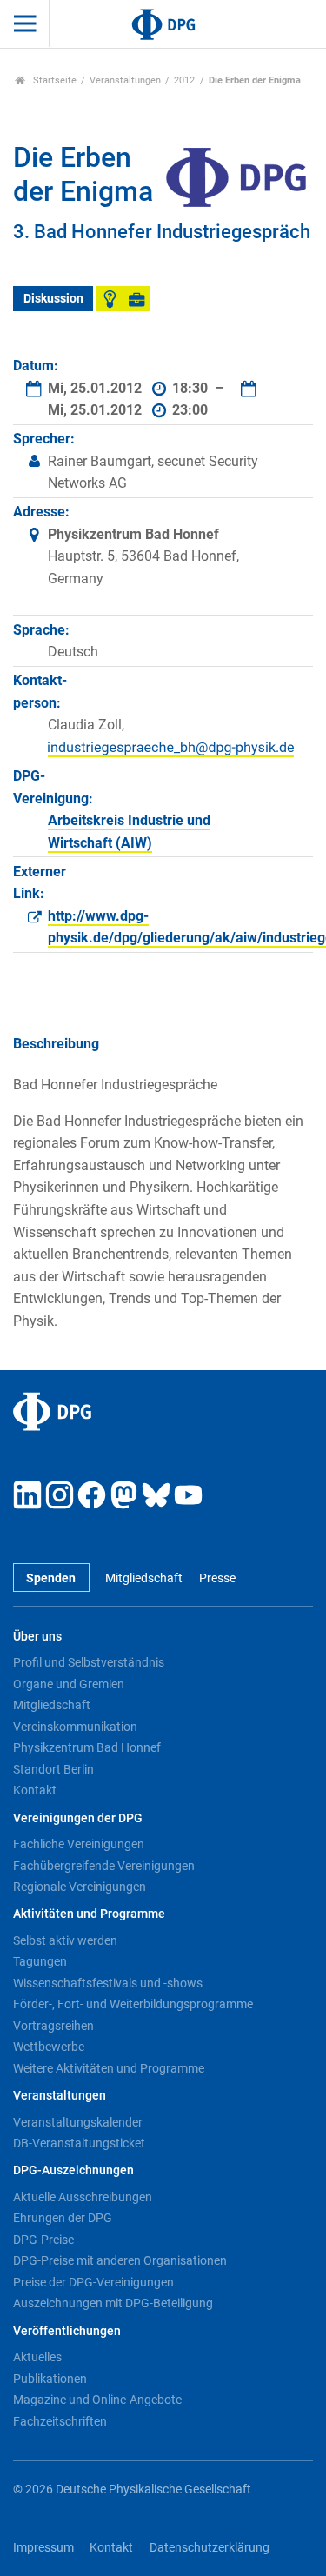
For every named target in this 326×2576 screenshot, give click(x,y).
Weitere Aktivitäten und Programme (109, 2068)
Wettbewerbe (49, 2047)
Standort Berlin (53, 1769)
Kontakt (35, 1790)
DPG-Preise (43, 2240)
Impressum (43, 2548)
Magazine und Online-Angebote (97, 2400)
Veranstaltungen (125, 80)
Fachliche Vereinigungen (79, 1844)
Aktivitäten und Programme (89, 1914)
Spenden (51, 1578)
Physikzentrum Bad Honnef (87, 1747)
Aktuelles (37, 2357)
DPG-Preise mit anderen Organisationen (120, 2260)
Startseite (53, 80)
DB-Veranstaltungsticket (79, 2143)
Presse (217, 1578)
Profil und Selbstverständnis (89, 1662)
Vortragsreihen (53, 2026)
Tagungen (40, 1961)
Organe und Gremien (69, 1684)
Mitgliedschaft (144, 1578)
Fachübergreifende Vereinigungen (104, 1866)
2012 (184, 80)
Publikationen (50, 2379)
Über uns (37, 1637)
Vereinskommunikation (75, 1727)
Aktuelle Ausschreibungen (83, 2197)
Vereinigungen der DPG (78, 1818)
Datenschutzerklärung (210, 2548)
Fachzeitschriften (60, 2421)
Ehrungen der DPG (63, 2218)
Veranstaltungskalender (78, 2122)
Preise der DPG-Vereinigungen (93, 2282)
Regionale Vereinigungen (80, 1887)
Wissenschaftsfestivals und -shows (108, 1983)
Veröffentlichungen (67, 2331)
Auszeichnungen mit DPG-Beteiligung (113, 2303)
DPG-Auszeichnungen (73, 2170)
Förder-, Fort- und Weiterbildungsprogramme (133, 2004)
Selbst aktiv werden (65, 1940)
